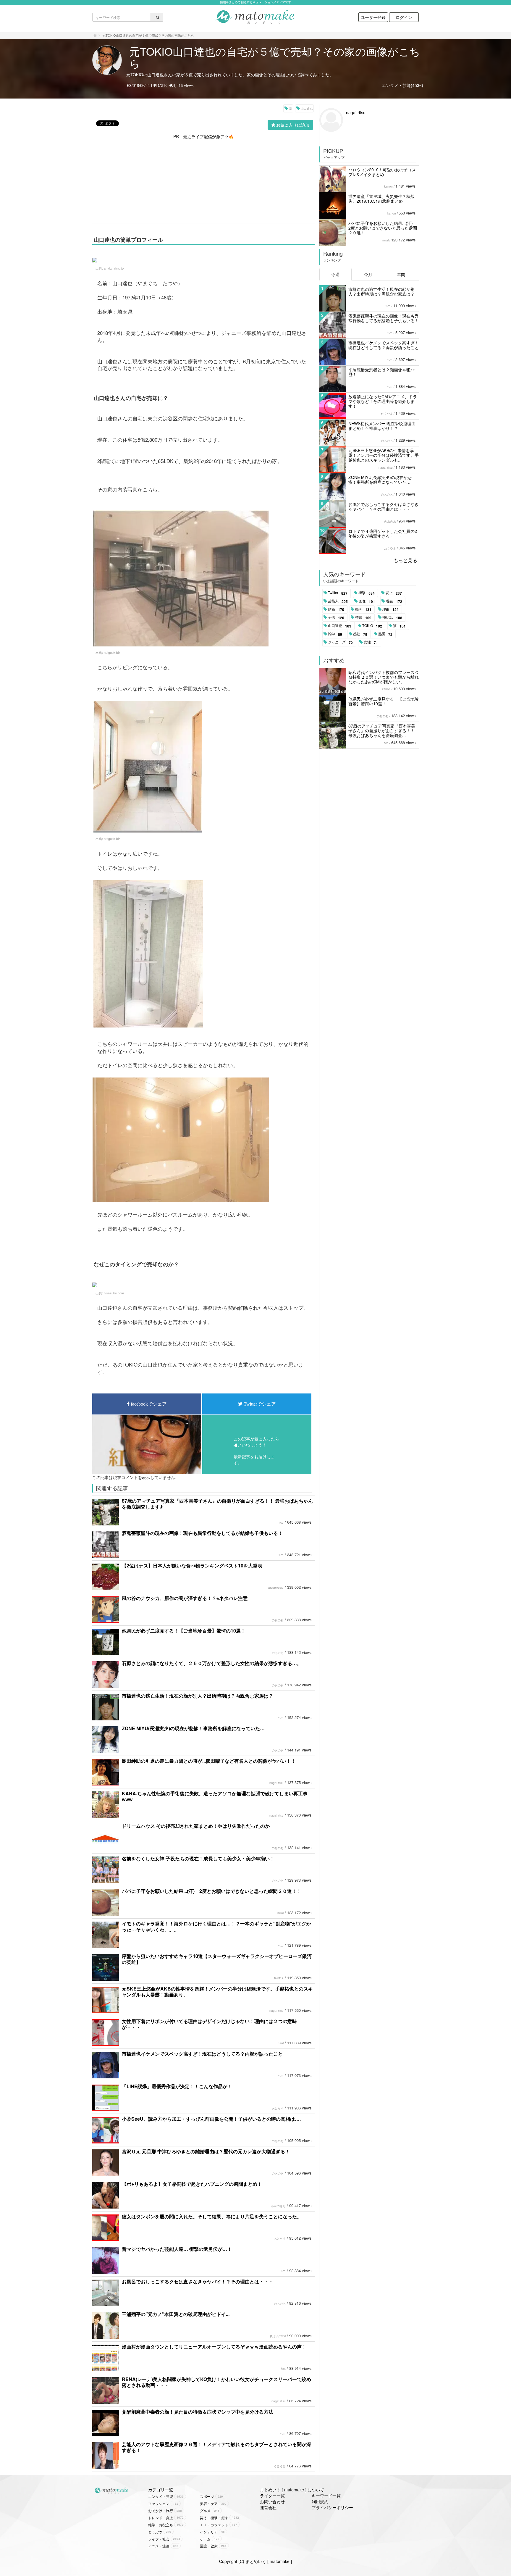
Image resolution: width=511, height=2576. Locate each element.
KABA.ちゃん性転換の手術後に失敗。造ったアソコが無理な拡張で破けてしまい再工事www (215, 1796)
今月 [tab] (368, 274)
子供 (336, 617)
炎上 (394, 593)
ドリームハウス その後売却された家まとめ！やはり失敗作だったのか (196, 1826)
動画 (363, 609)
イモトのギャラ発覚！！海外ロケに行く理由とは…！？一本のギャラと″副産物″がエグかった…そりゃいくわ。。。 (216, 1926)
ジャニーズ (340, 642)
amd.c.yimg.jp (114, 268)
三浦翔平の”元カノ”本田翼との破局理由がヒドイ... (176, 2314)
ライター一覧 (272, 2496)
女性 (371, 642)
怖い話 (392, 617)
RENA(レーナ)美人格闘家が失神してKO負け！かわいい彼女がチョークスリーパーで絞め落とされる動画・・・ (216, 2382)
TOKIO (372, 626)
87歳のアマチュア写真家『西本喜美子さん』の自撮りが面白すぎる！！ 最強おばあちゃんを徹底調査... (382, 730)
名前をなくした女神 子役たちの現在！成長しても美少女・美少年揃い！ (198, 1858)
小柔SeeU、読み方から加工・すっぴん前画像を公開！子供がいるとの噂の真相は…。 (213, 2119)
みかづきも (278, 2206)
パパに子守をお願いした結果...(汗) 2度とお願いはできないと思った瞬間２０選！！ (212, 1891)
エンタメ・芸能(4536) (402, 85)
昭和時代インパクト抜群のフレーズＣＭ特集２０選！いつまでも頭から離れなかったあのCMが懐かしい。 (384, 677)
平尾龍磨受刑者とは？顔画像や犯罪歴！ (381, 372)
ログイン (404, 17)
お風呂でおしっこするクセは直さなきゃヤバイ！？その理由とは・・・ (198, 2281)
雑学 (335, 634)
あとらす (278, 2108)
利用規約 (320, 2501)
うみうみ (280, 2466)
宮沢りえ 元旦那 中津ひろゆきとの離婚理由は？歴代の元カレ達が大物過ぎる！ (206, 2151)
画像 (367, 601)
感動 (360, 634)
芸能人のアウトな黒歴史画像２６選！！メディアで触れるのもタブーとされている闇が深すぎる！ (216, 2447)
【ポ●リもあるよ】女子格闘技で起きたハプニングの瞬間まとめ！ (192, 2184)
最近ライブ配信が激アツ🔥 (208, 136)
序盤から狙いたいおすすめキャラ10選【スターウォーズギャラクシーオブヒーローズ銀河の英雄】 (217, 1959)
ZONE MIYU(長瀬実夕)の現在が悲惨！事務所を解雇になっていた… (193, 1728)
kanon (388, 186)
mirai (280, 1913)
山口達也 (307, 109)
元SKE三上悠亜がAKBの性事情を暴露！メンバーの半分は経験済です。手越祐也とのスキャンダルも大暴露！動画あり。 (217, 1992)
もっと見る (405, 560)
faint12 (279, 1978)
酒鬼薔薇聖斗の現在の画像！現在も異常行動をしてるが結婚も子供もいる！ (202, 1533)
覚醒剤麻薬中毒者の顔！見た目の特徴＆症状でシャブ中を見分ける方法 (198, 2412)
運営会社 (268, 2507)
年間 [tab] (401, 274)
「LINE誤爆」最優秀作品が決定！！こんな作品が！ (177, 2086)
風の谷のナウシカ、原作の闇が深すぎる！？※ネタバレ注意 (185, 1598)
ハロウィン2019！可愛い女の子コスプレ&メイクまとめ (382, 172)
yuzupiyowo (276, 1588)
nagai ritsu (276, 1783)
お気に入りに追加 (293, 125)
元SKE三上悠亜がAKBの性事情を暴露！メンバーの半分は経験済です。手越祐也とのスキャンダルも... (384, 455)
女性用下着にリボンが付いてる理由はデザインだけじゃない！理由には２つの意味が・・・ (209, 2024)
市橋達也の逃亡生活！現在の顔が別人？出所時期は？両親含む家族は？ (198, 1696)
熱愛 (385, 634)
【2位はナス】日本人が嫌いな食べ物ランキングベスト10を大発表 (192, 1566)
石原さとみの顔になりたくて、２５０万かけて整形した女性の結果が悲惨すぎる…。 (212, 1663)
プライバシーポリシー (332, 2507)
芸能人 (338, 601)
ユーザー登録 (373, 17)
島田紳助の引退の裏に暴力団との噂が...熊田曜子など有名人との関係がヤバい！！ (209, 1761)
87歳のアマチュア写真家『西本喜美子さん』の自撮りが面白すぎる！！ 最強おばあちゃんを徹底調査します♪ (217, 1504)
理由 (390, 609)
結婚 (336, 609)
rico (281, 1522)
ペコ (281, 1555)
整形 (363, 617)
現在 (394, 601)
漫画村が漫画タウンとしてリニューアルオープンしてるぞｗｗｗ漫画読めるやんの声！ (214, 2347)
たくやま (387, 414)
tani (281, 2043)
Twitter (338, 593)
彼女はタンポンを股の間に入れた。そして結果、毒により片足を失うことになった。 (212, 2216)
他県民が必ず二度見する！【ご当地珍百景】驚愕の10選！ (184, 1631)
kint (283, 2369)
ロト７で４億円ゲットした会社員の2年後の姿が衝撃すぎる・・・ (383, 533)
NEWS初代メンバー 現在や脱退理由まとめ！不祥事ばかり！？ (382, 426)
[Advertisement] (203, 181)
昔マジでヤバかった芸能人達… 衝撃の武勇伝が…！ (177, 2249)
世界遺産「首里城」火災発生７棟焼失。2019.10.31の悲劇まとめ (381, 199)
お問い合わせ (272, 2501)
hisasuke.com (114, 1293)
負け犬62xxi (278, 2336)
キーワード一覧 (326, 2496)
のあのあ (278, 1620)
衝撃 (367, 593)
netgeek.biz (112, 652)
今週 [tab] (335, 274)
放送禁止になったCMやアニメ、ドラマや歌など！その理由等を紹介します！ (383, 401)
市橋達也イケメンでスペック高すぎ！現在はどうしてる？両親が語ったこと (202, 2054)
